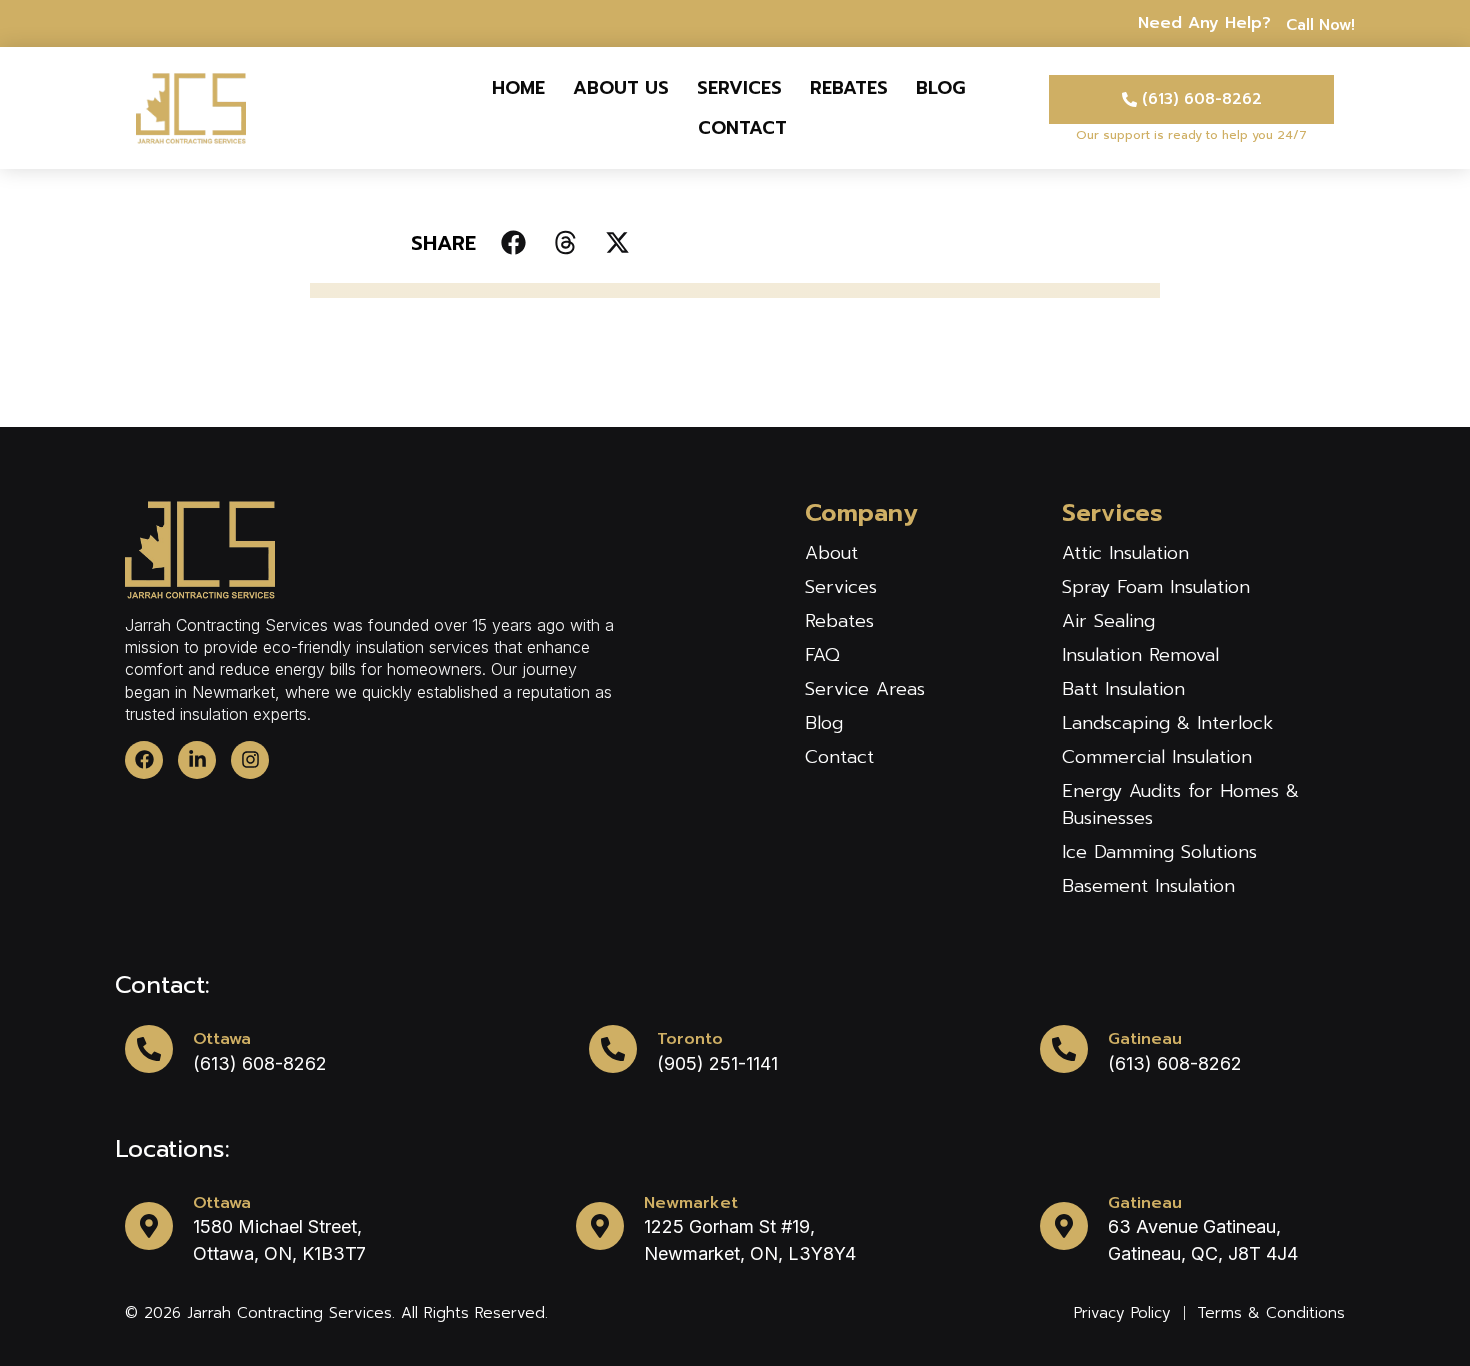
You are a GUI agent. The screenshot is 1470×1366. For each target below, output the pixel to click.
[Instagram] (250, 760)
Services (739, 88)
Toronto (690, 1039)
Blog (940, 88)
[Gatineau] (1064, 1049)
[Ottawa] (149, 1049)
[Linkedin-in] (197, 760)
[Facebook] (144, 760)
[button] (513, 242)
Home (518, 88)
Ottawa (222, 1039)
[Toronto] (613, 1049)
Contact (742, 128)
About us (621, 88)
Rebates (849, 88)
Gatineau (1145, 1039)
